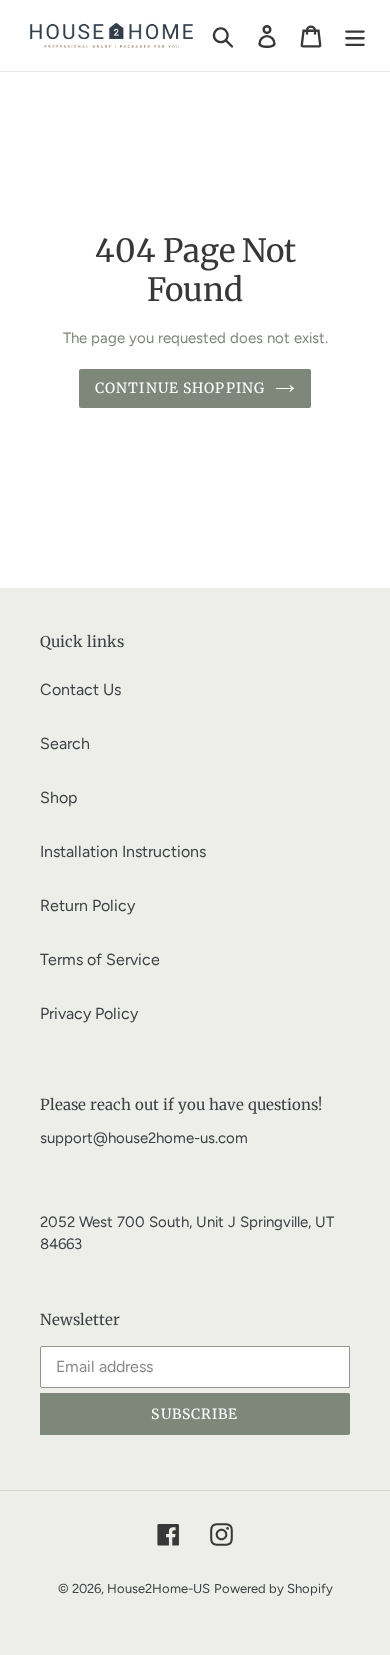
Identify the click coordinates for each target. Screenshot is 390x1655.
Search (65, 743)
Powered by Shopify (273, 1588)
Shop (58, 797)
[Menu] (355, 35)
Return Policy (87, 905)
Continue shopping (180, 388)
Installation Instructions (123, 851)
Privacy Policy (89, 1013)
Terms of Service (100, 959)
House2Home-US (158, 1588)
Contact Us (80, 689)
